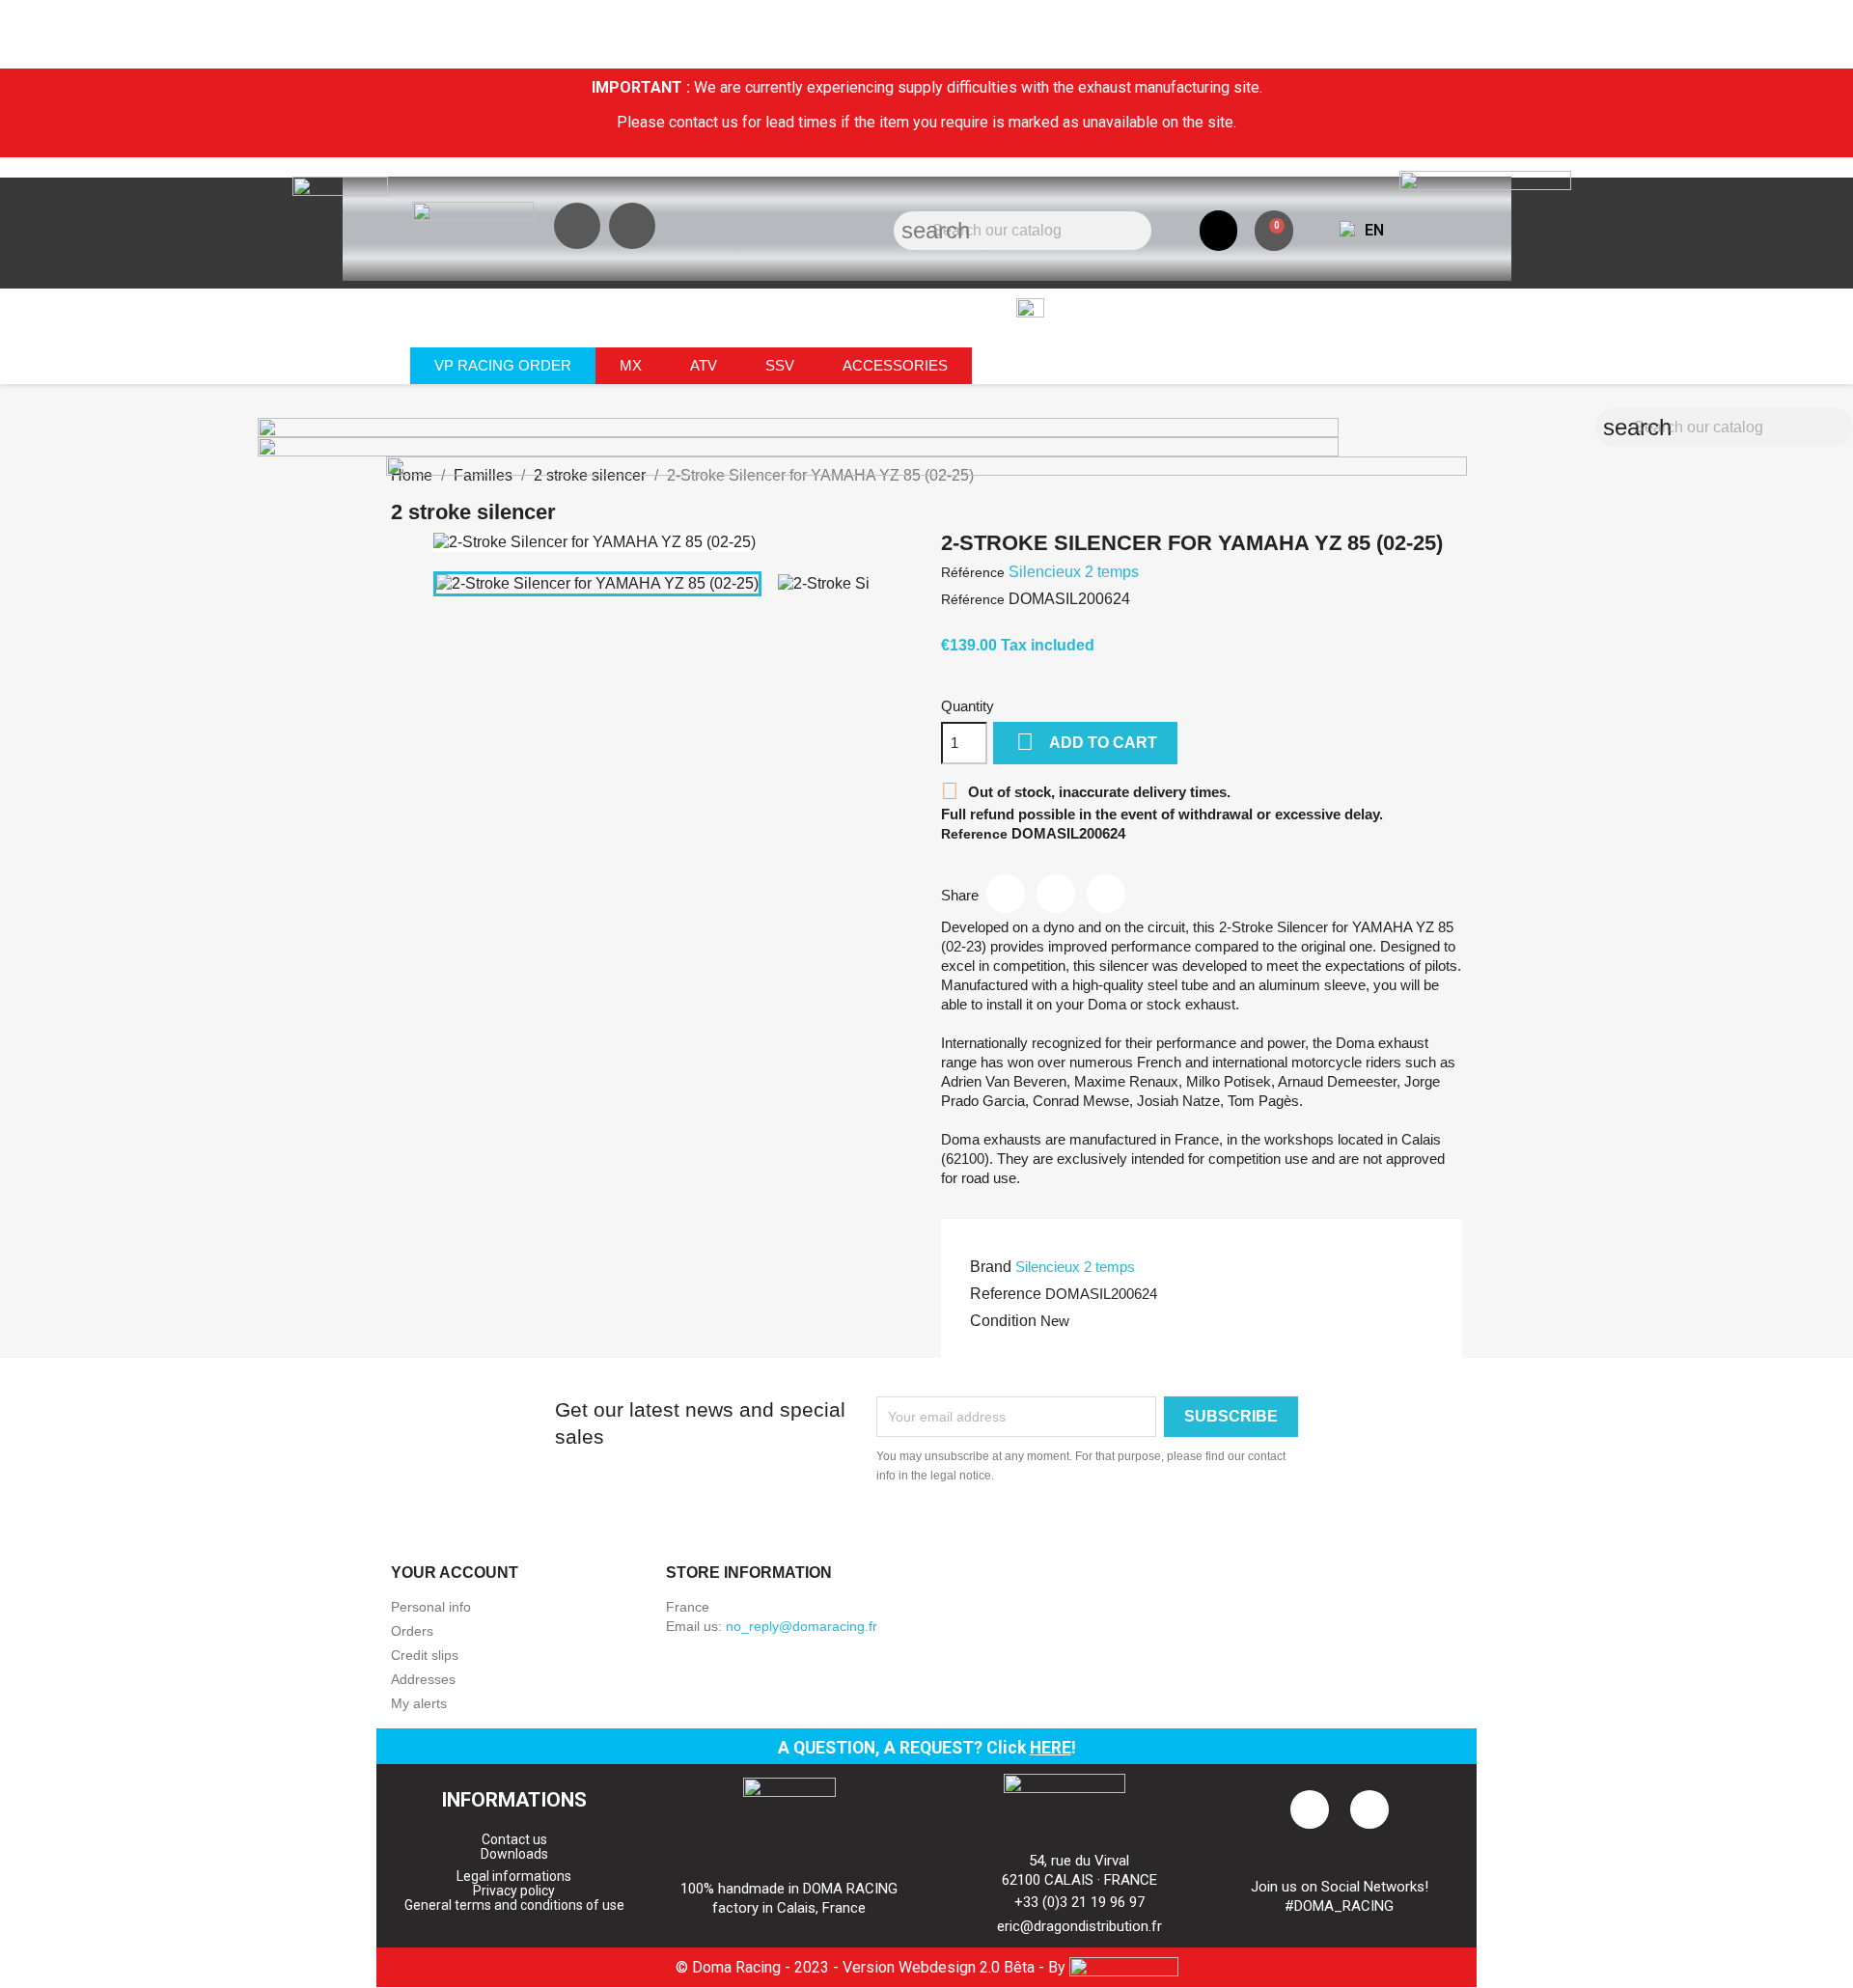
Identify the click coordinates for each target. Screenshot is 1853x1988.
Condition (1003, 1321)
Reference (1006, 1294)
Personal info (431, 1607)
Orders (412, 1631)
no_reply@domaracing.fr (802, 1626)
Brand (991, 1267)
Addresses (423, 1679)
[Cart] (1274, 231)
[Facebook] (632, 226)
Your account (455, 1573)
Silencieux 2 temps (1075, 1267)
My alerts (419, 1703)
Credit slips (425, 1655)
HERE (1051, 1748)
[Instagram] (577, 226)
